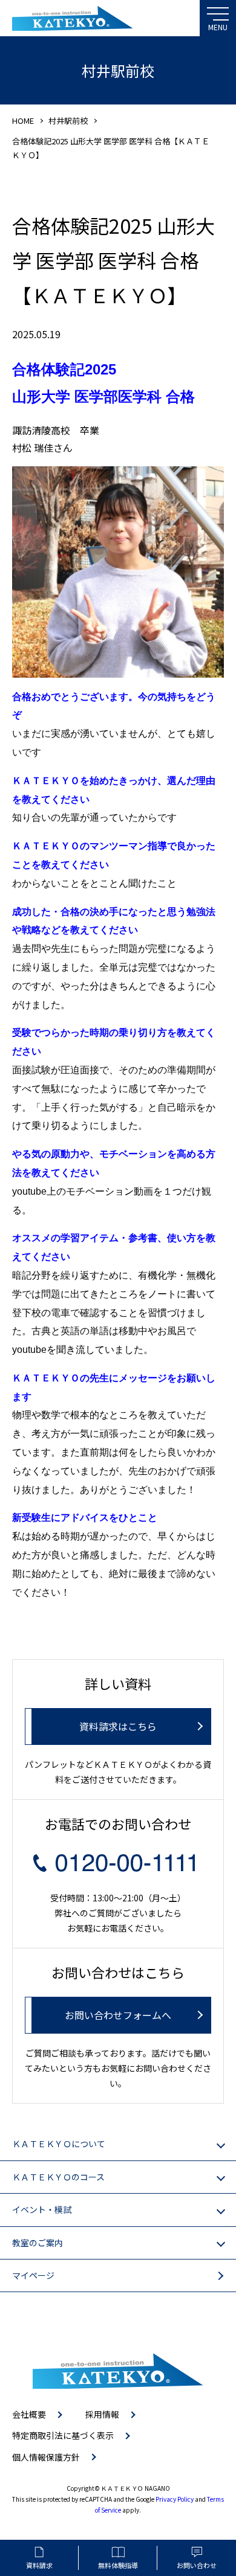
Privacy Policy (175, 2499)
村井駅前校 (68, 120)
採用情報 (102, 2414)
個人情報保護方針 (46, 2457)
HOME (23, 120)
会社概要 (29, 2414)
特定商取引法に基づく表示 (63, 2435)
